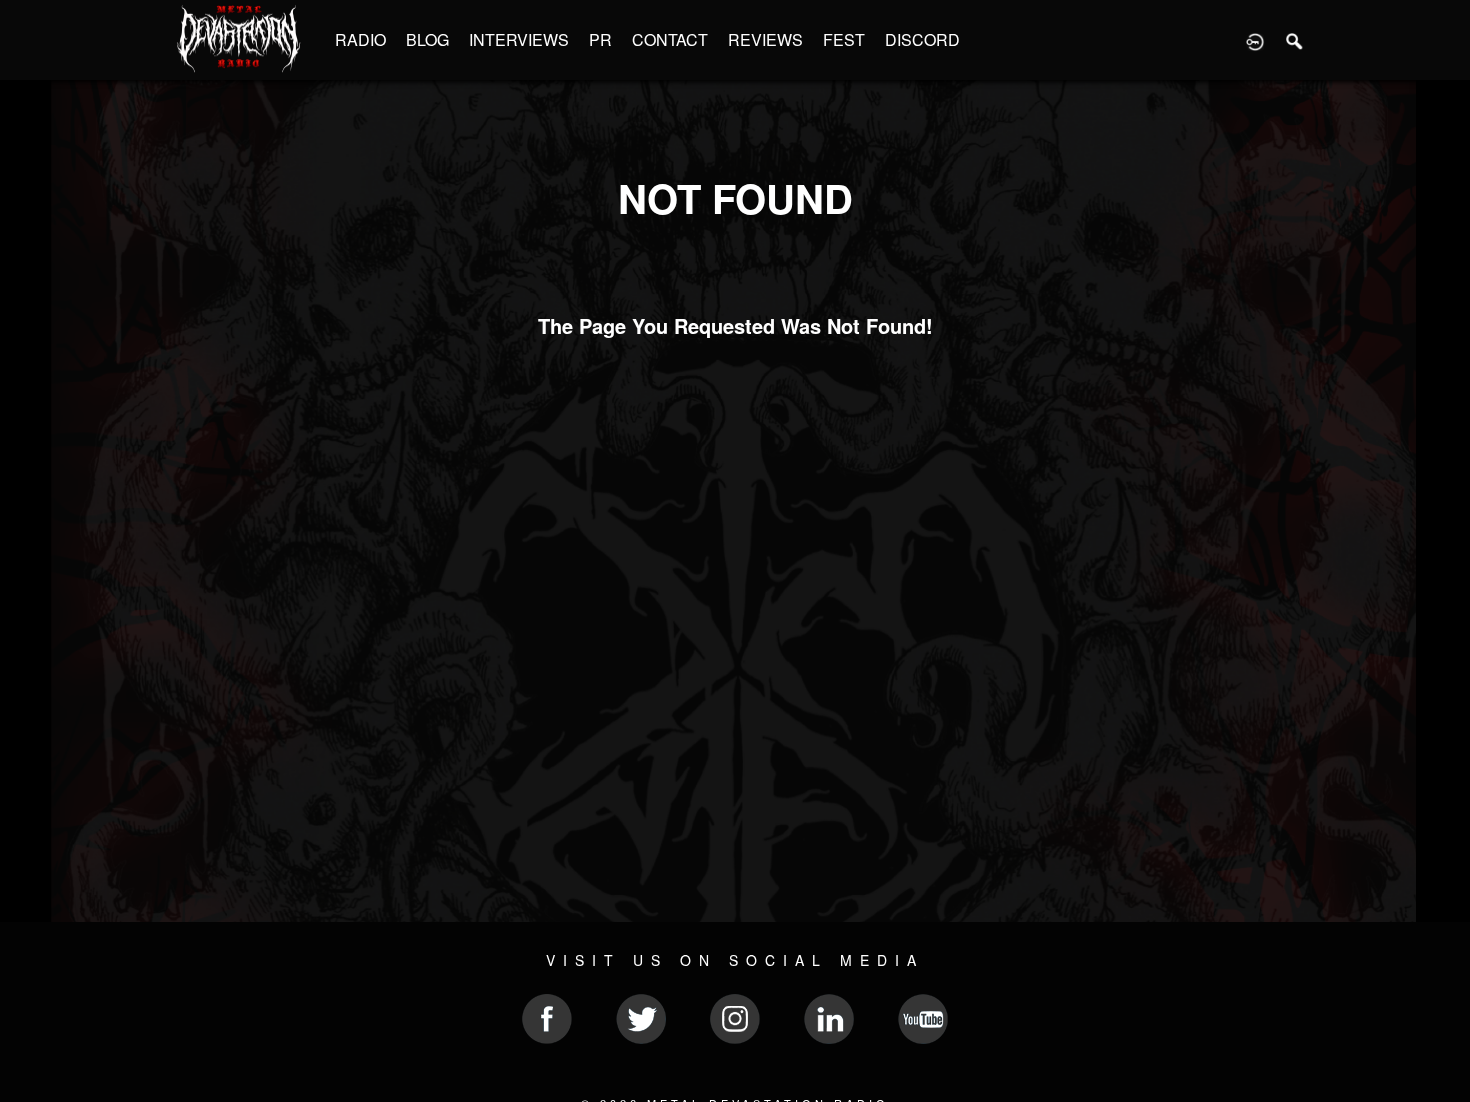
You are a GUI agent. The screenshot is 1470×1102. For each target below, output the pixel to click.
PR (600, 39)
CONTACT (670, 39)
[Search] (1295, 40)
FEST (844, 39)
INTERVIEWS (519, 39)
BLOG (427, 39)
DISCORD (922, 39)
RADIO (360, 39)
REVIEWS (765, 39)
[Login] (1255, 40)
